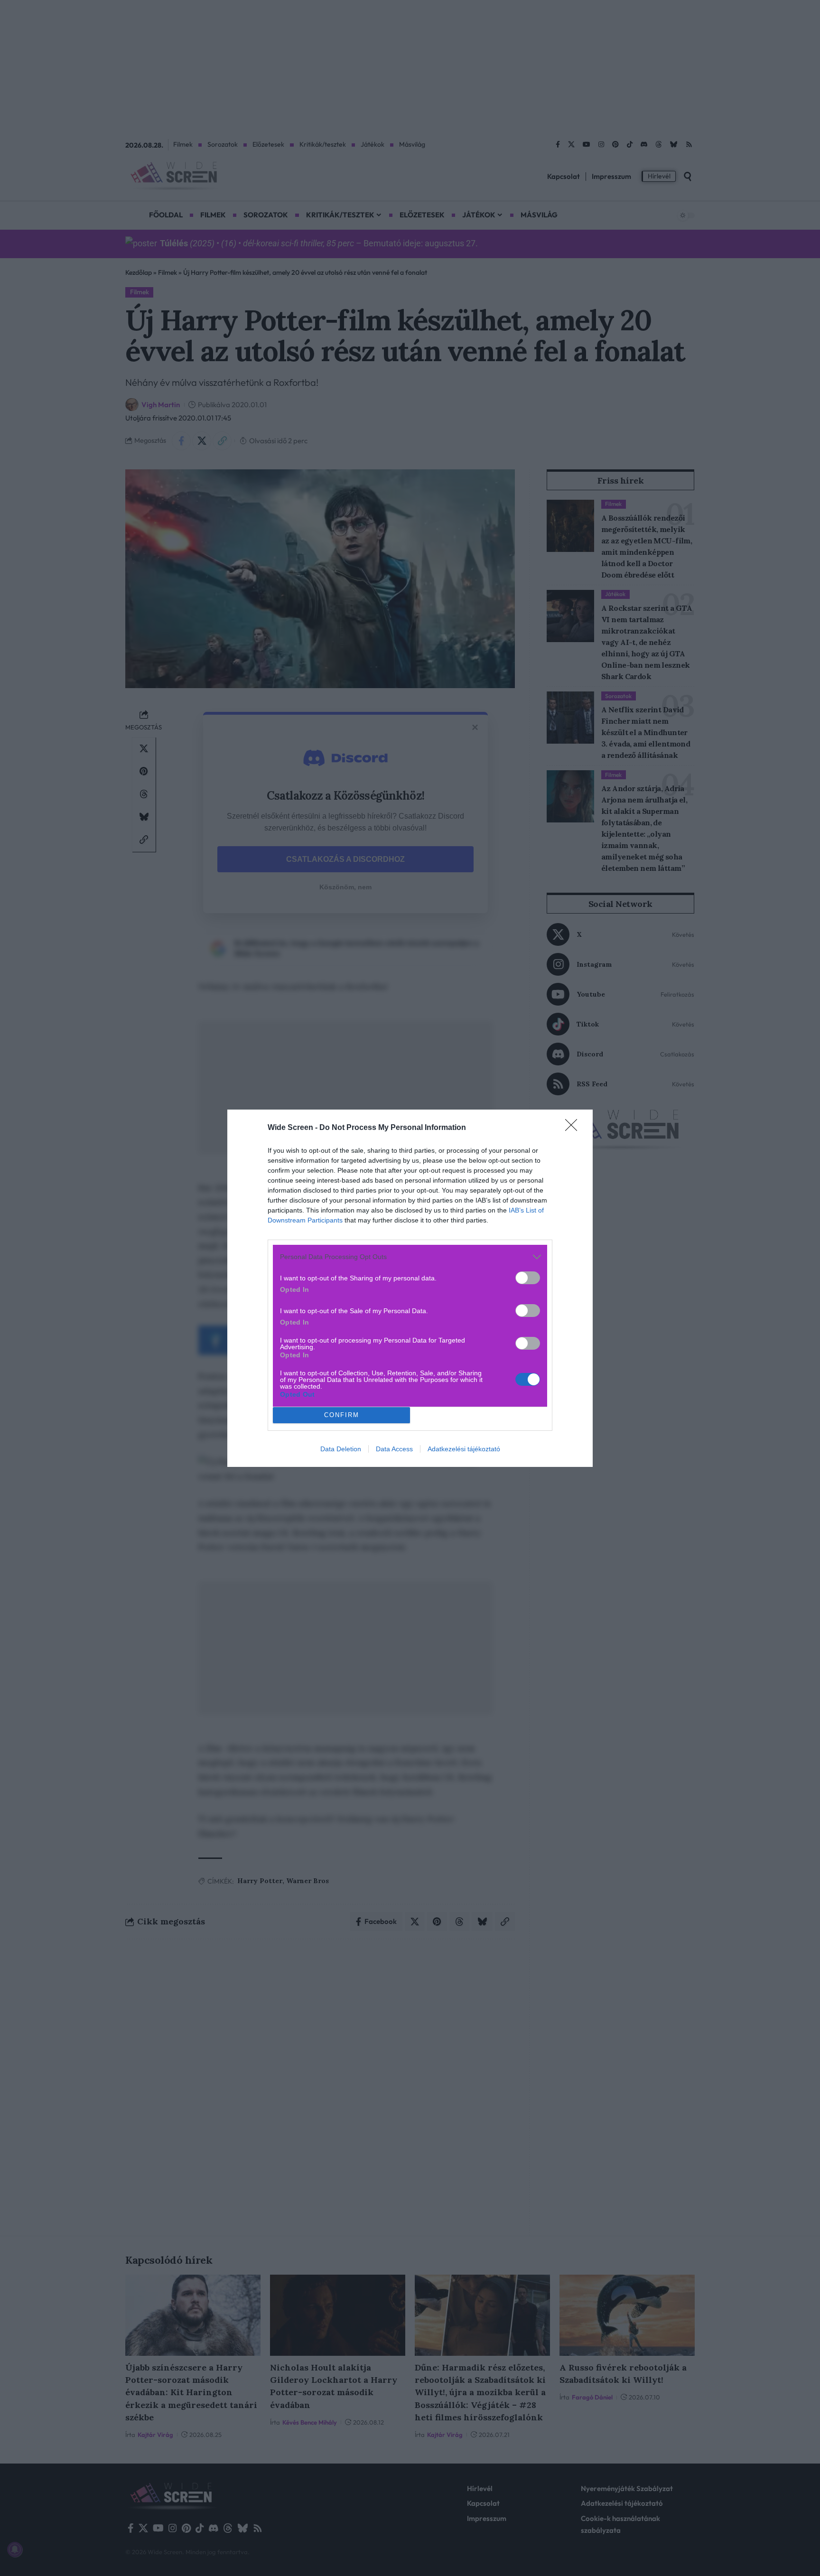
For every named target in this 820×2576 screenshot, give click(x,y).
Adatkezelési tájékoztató (464, 1449)
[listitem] (410, 1257)
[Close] (574, 1128)
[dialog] (410, 1288)
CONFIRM (342, 1415)
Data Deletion (341, 1449)
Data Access (394, 1449)
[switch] (528, 1278)
